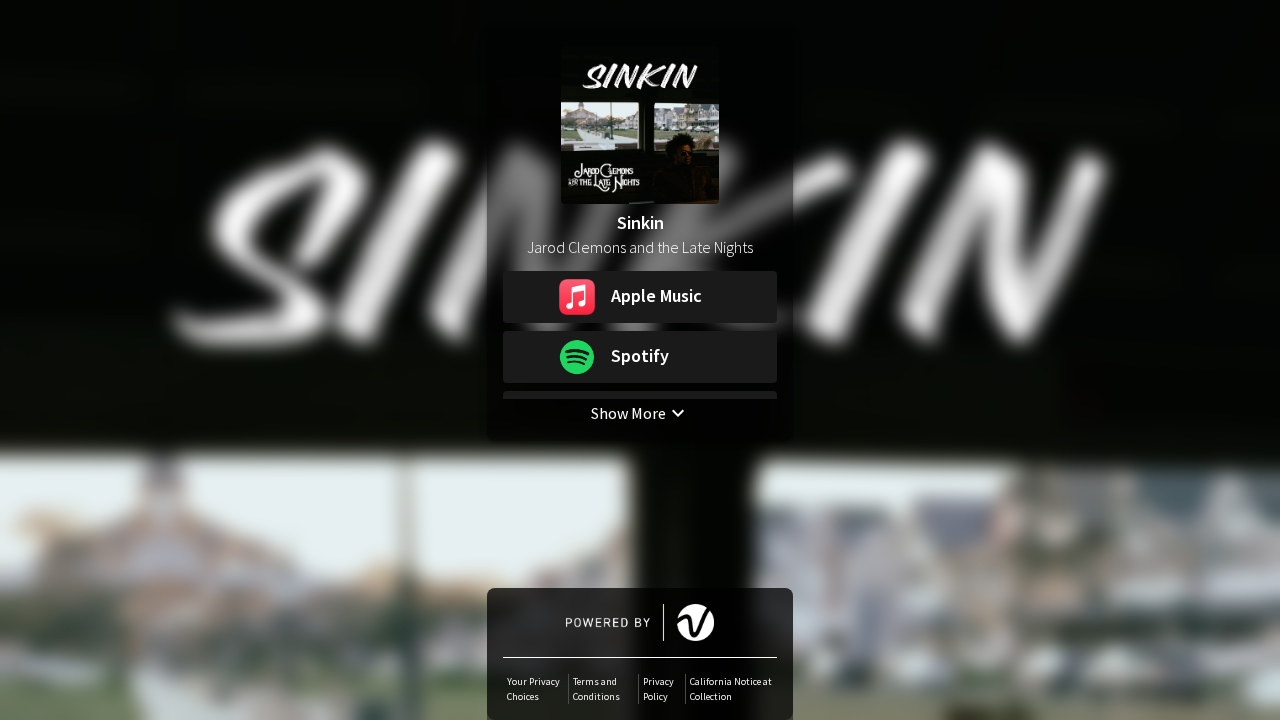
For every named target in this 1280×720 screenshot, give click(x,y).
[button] (640, 297)
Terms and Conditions (596, 689)
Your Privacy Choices (533, 689)
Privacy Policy (658, 689)
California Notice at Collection (731, 689)
